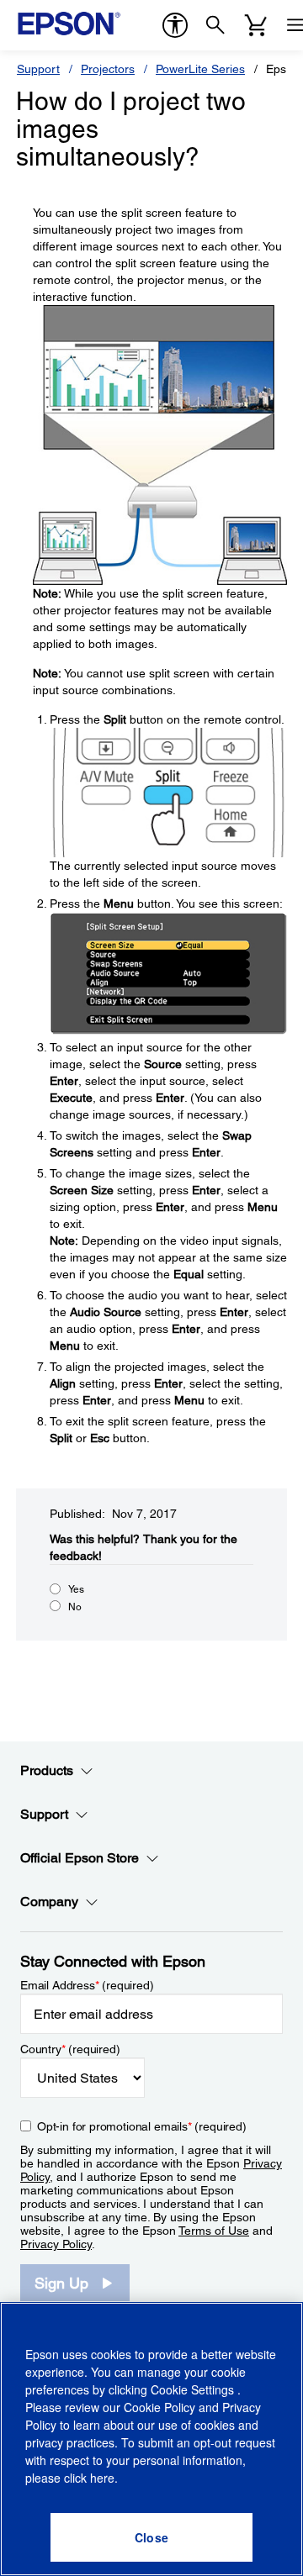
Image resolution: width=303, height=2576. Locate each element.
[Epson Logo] (69, 24)
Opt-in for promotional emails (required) (142, 2126)
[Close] (151, 2537)
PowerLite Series (200, 69)
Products (47, 1770)
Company (49, 1902)
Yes (76, 1589)
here (102, 2478)
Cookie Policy (159, 2407)
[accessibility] (175, 25)
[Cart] (256, 25)
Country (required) (70, 2049)
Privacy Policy (56, 2244)
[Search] (215, 25)
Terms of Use (214, 2231)
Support (38, 69)
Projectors (108, 69)
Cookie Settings (194, 2389)
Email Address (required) (87, 1985)
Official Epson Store (80, 1858)
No (75, 1607)
